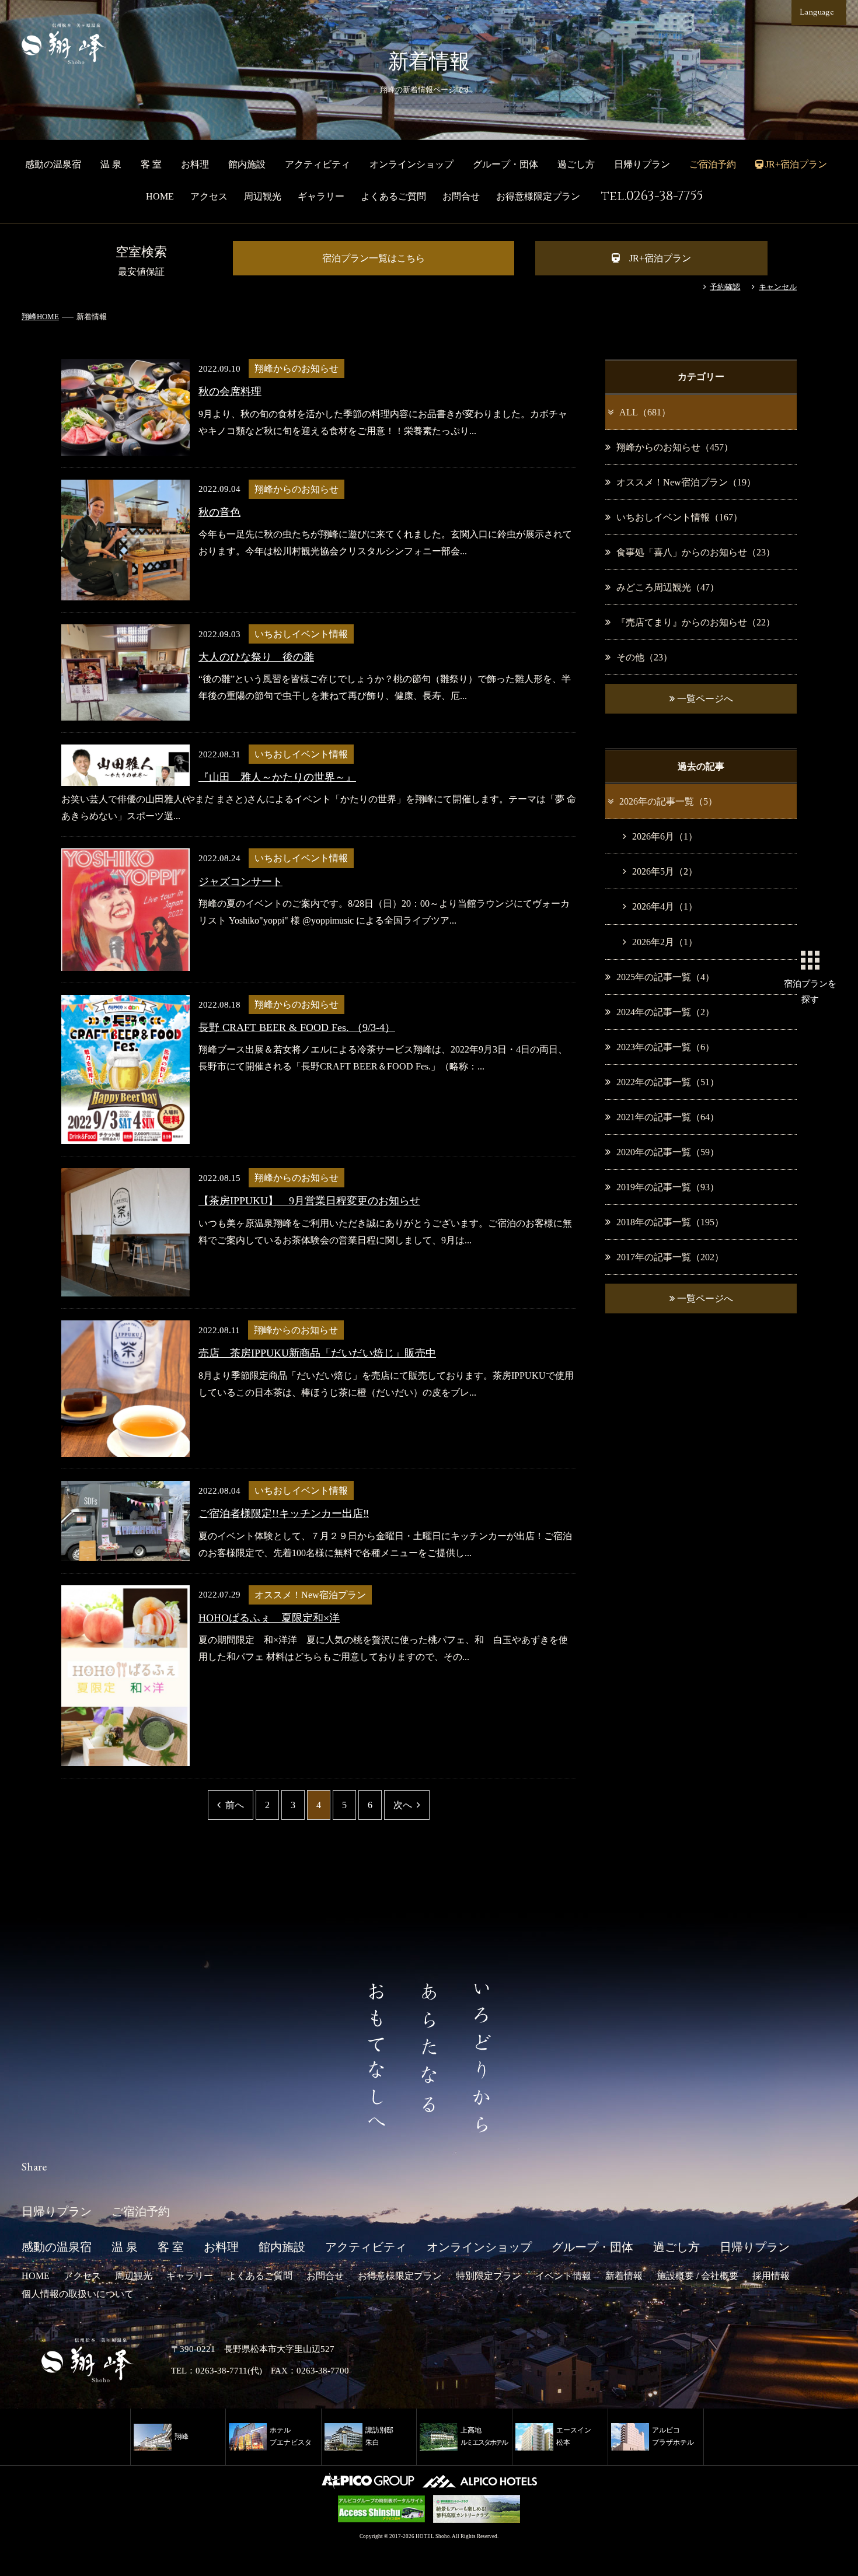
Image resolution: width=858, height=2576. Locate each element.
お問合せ (461, 196)
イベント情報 (563, 2276)
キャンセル (778, 287)
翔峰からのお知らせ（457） (675, 447)
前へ (235, 1805)
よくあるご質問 (393, 196)
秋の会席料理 (230, 392)
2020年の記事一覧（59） (668, 1152)
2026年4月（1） (665, 906)
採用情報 (771, 2276)
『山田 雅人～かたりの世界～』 (277, 777)
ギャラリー (321, 196)
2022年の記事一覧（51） (668, 1082)
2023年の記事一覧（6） (665, 1047)
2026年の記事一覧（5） (668, 801)
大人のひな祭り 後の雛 (256, 657)
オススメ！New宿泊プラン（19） (686, 482)
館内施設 (247, 164)
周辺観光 (263, 196)
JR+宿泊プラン (660, 258)
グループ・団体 (505, 164)
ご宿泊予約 (713, 164)
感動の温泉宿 (53, 164)
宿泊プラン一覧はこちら (374, 258)
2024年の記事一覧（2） (665, 1012)
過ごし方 (576, 164)
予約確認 (725, 287)
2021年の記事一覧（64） (668, 1117)
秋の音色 (219, 512)
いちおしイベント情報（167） (679, 517)
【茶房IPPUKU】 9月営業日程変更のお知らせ (309, 1201)
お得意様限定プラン (538, 196)
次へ (403, 1805)
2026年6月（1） (665, 836)
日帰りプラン (642, 164)
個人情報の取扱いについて (78, 2294)
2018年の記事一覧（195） (670, 1222)
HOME (160, 196)
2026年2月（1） (665, 942)
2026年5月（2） (665, 871)
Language (817, 13)
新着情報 (624, 2276)
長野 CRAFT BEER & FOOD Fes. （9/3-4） (297, 1027)
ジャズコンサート (240, 882)
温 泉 (111, 164)
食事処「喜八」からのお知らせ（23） (696, 552)
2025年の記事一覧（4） (665, 977)
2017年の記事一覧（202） (670, 1257)
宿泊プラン (810, 991)
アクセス (209, 196)
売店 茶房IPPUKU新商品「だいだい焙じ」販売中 (317, 1353)
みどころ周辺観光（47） (668, 587)
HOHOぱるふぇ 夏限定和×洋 (269, 1618)
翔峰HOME (40, 317)
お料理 (195, 164)
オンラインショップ (411, 164)
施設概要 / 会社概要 (697, 2276)
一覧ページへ (704, 699)
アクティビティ (318, 164)
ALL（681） (645, 412)
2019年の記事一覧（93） (668, 1187)
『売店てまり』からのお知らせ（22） (696, 622)
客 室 (151, 164)
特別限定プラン (489, 2276)
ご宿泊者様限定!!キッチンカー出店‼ (284, 1514)
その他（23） (644, 657)
